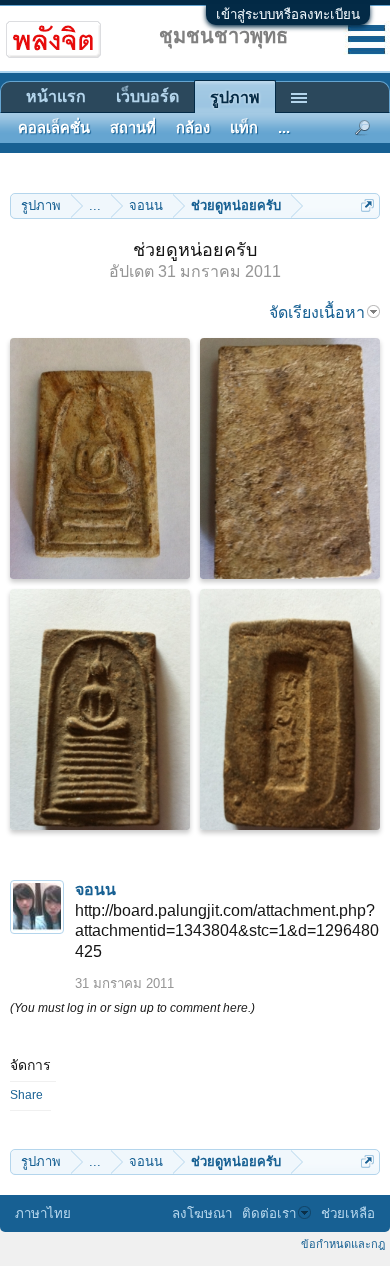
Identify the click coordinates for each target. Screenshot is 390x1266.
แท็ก (244, 128)
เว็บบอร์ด (147, 96)
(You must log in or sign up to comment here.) (132, 1008)
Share (26, 1095)
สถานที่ (133, 128)
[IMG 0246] (290, 709)
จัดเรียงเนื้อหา (317, 312)
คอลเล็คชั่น (54, 128)
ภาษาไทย (43, 1213)
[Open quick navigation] (367, 205)
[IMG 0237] (100, 458)
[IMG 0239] (290, 458)
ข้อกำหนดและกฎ (343, 1244)
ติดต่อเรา (269, 1213)
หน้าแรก (56, 96)
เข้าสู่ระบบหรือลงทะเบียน (288, 14)
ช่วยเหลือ (348, 1213)
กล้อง (193, 128)
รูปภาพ (235, 97)
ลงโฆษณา (202, 1213)
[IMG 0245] (100, 709)
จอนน (95, 889)
